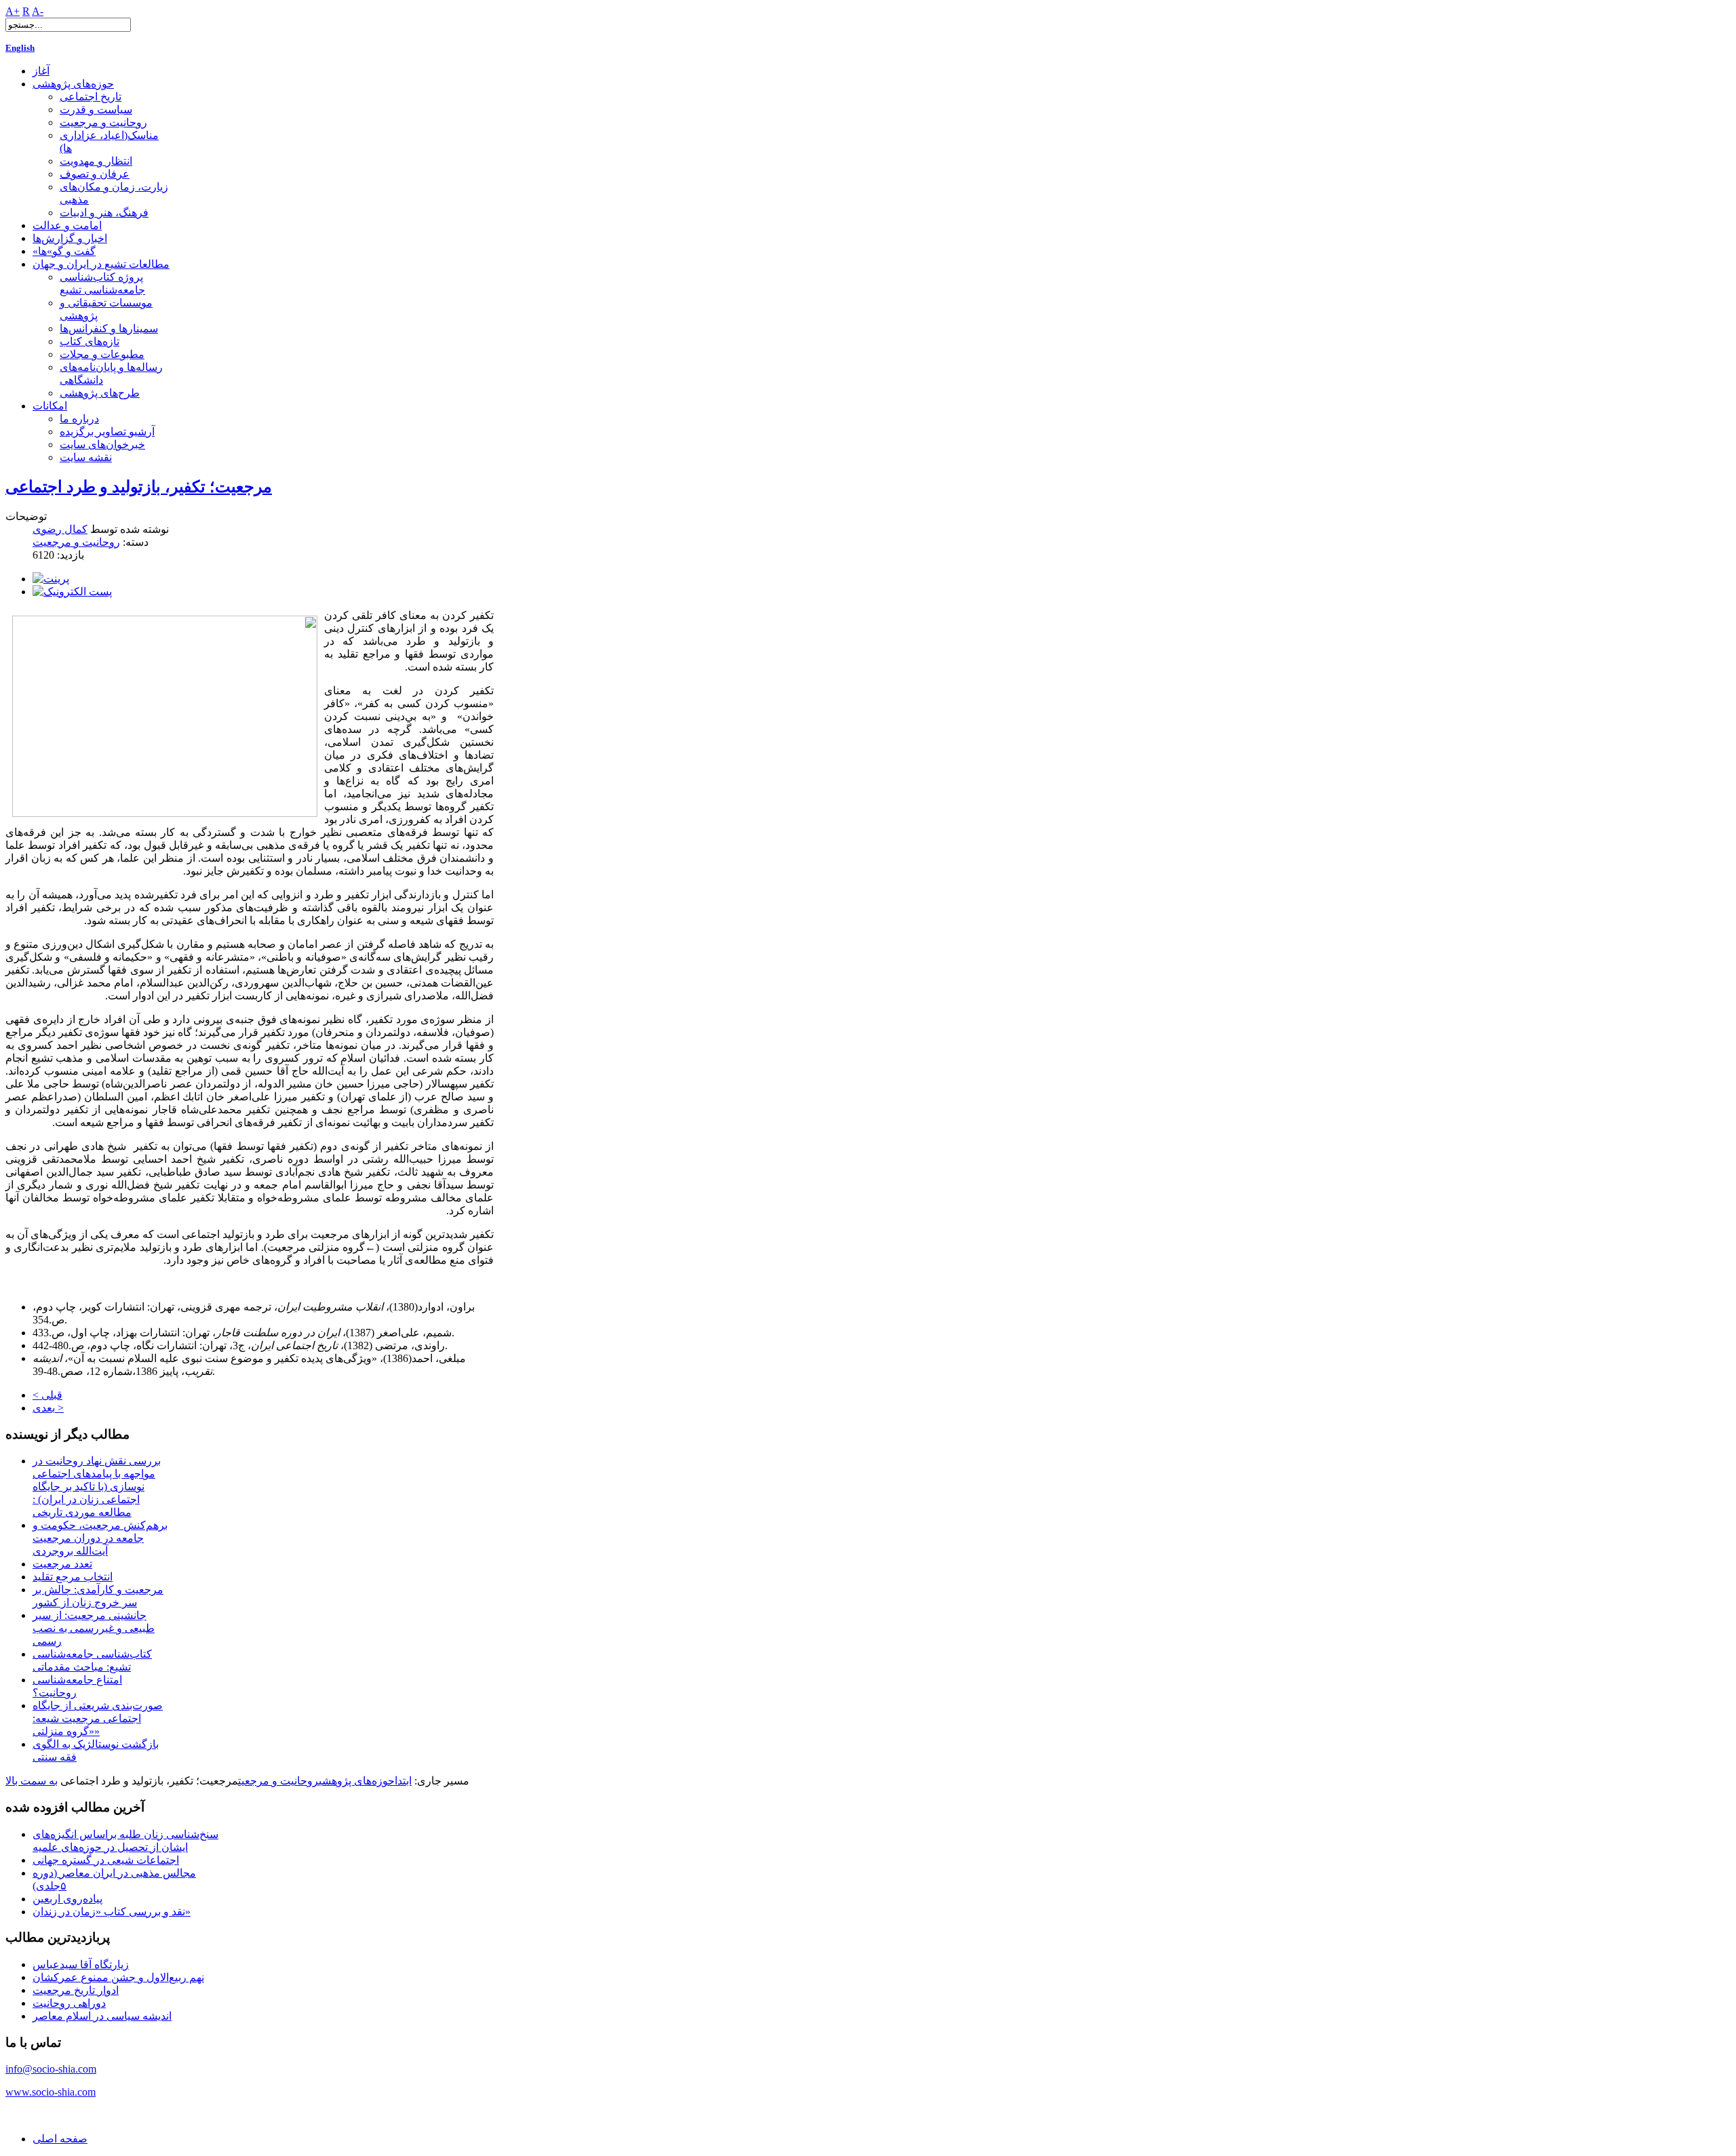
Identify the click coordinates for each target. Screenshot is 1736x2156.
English (20, 48)
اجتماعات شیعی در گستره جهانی (106, 1860)
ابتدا (403, 1781)
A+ (13, 11)
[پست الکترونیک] (72, 592)
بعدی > (48, 1408)
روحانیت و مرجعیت (76, 542)
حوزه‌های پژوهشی (357, 1781)
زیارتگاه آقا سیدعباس (81, 1964)
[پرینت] (51, 579)
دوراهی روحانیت (69, 2003)
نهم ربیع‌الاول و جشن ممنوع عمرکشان (118, 1977)
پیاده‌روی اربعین (67, 1899)
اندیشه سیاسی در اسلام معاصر (102, 2016)
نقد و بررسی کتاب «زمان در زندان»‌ (112, 1912)
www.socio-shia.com (51, 2092)
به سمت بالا (32, 1781)
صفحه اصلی (60, 2139)
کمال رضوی (60, 529)
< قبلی (47, 1395)
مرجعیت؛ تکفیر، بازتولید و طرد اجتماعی (139, 487)
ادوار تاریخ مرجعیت (76, 1990)
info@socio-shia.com (51, 2069)
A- (38, 11)
